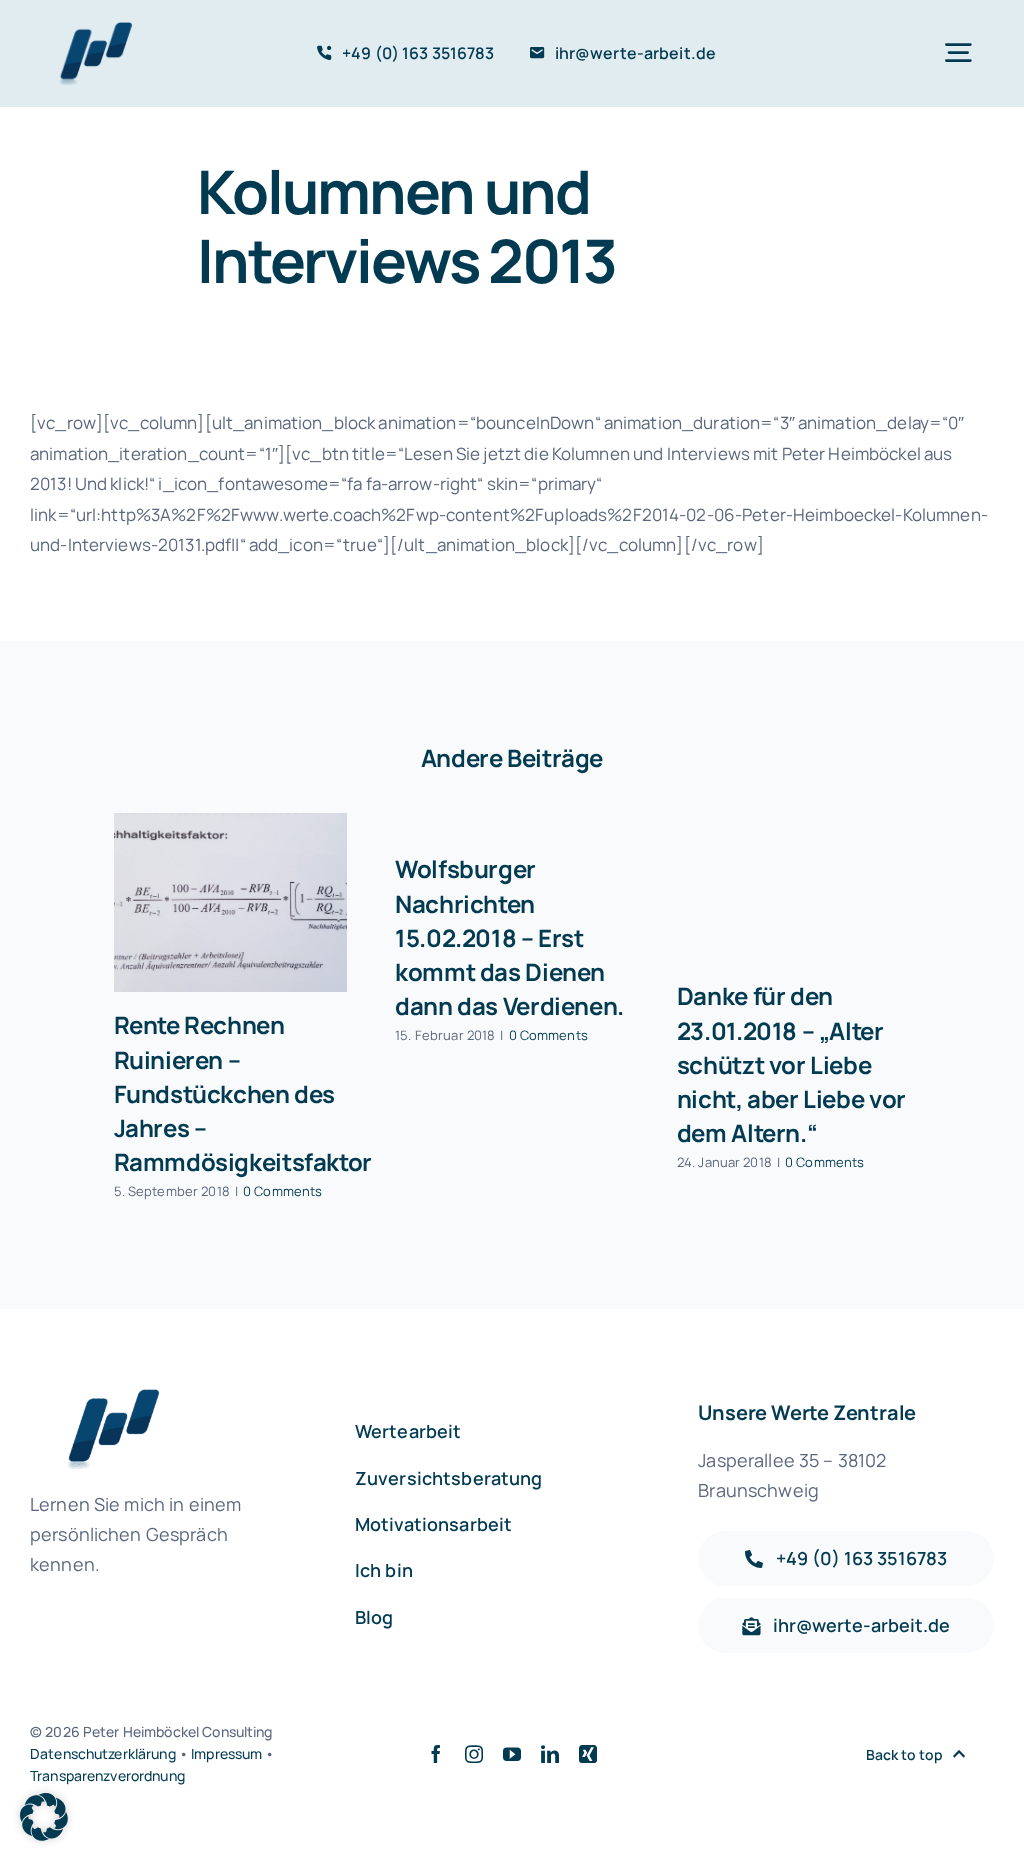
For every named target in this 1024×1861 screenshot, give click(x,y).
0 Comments (282, 1191)
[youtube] (512, 1754)
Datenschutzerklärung (103, 1753)
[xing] (588, 1754)
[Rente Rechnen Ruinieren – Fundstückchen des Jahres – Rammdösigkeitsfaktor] (231, 902)
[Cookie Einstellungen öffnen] (44, 1834)
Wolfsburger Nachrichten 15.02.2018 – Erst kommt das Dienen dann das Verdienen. (509, 936)
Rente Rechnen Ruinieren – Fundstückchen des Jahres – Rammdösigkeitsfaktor (243, 1092)
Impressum (226, 1753)
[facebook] (436, 1754)
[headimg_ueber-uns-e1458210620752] (90, 30)
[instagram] (474, 1754)
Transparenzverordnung (107, 1775)
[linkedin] (550, 1754)
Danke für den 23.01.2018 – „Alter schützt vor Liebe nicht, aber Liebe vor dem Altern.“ (791, 1063)
